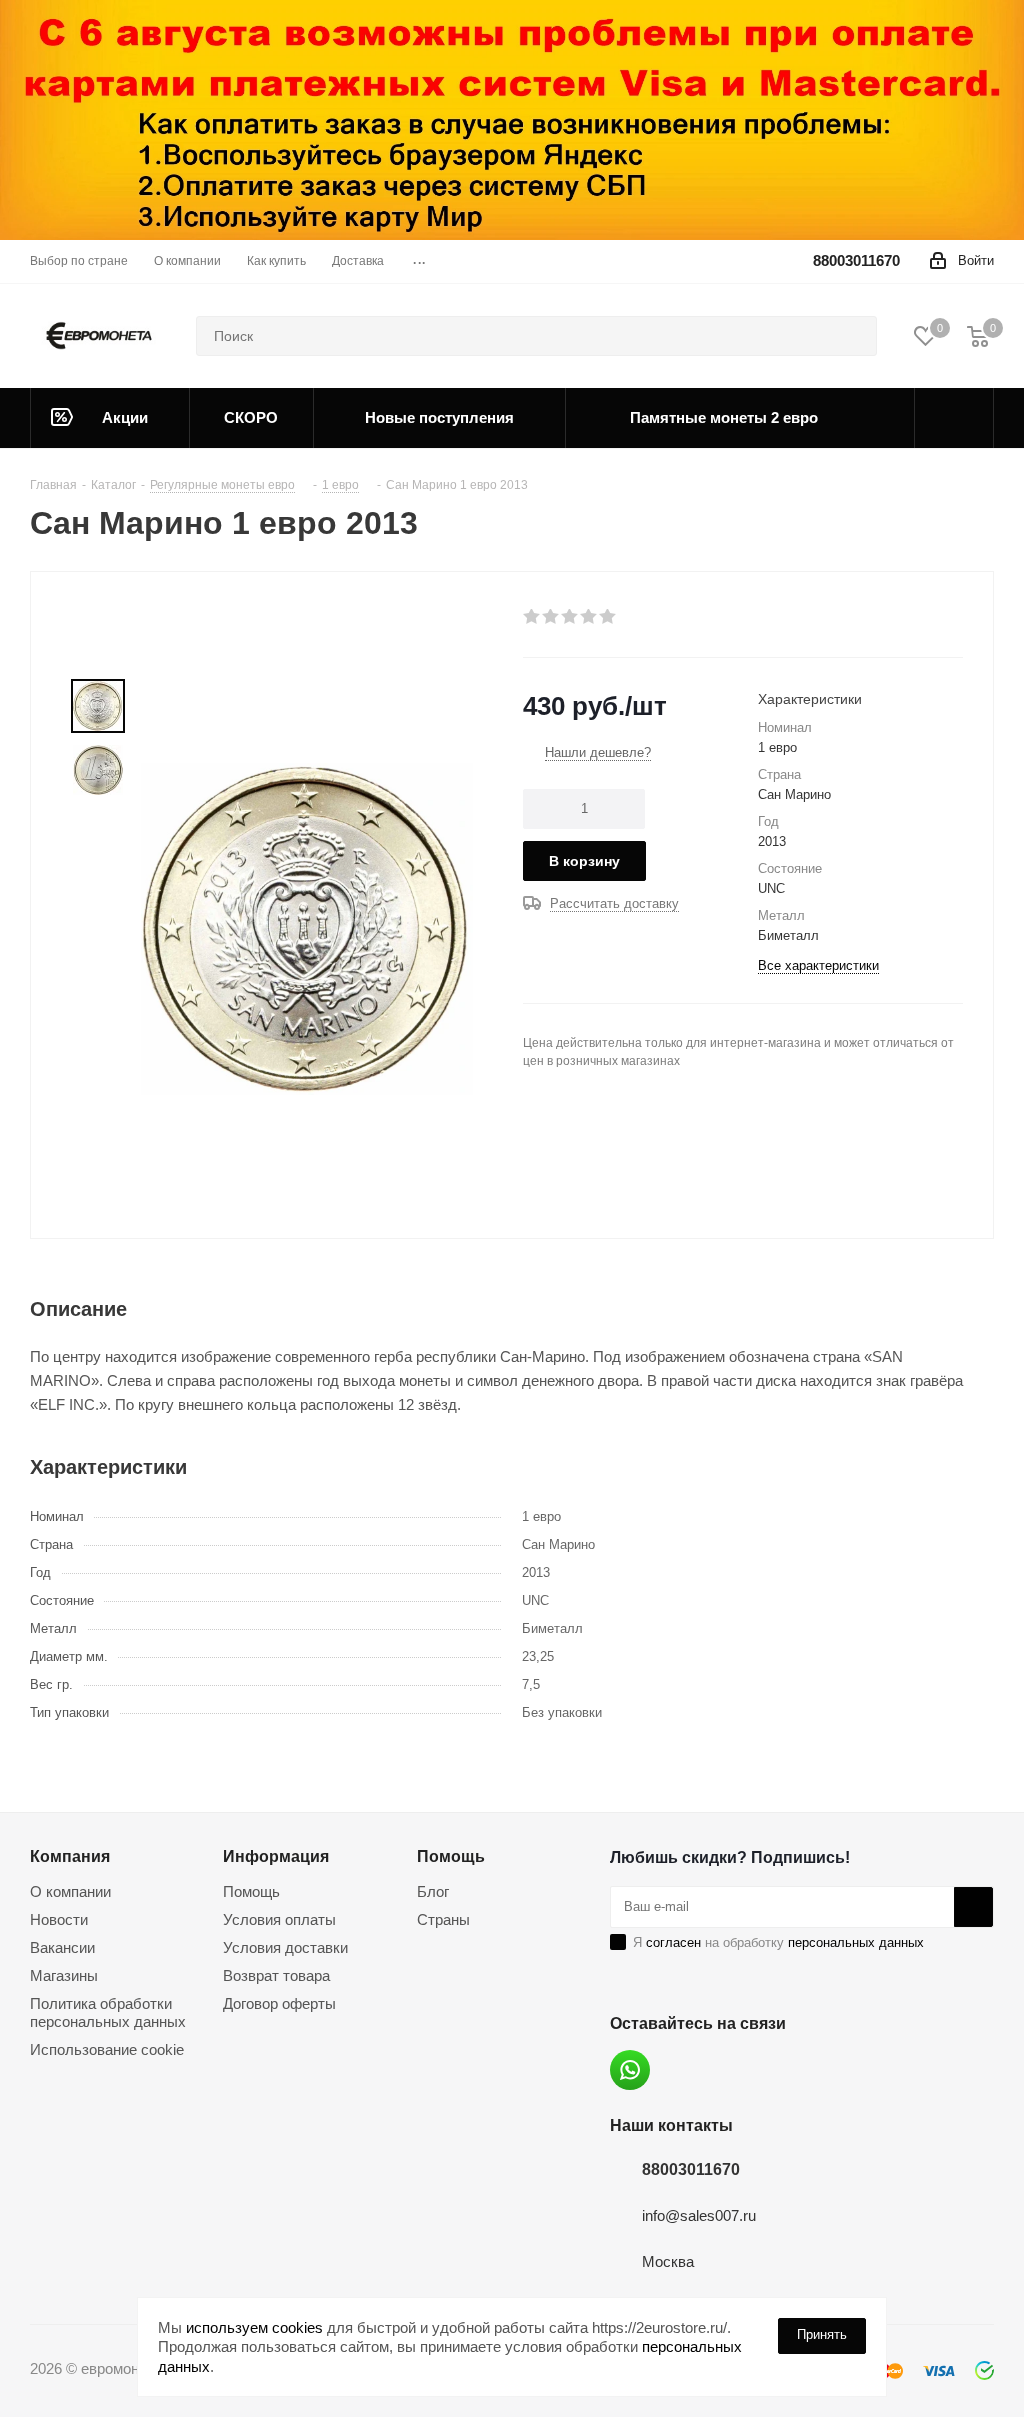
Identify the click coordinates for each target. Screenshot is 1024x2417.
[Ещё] (954, 418)
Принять (822, 2334)
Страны (443, 1919)
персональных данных (856, 1942)
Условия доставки (285, 1947)
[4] (589, 617)
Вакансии (62, 1947)
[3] (570, 617)
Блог (433, 1891)
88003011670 (856, 260)
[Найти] (853, 336)
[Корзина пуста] (978, 335)
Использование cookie (107, 2049)
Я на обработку (778, 1942)
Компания (70, 1856)
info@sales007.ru (699, 2215)
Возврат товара (276, 1975)
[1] (532, 617)
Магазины (64, 1975)
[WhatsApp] (630, 2070)
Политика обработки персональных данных (108, 2012)
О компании (70, 1891)
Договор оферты (279, 2003)
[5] (608, 617)
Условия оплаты (279, 1919)
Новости (59, 1919)
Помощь (251, 1891)
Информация (276, 1856)
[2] (551, 617)
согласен (673, 1942)
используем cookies (254, 2327)
